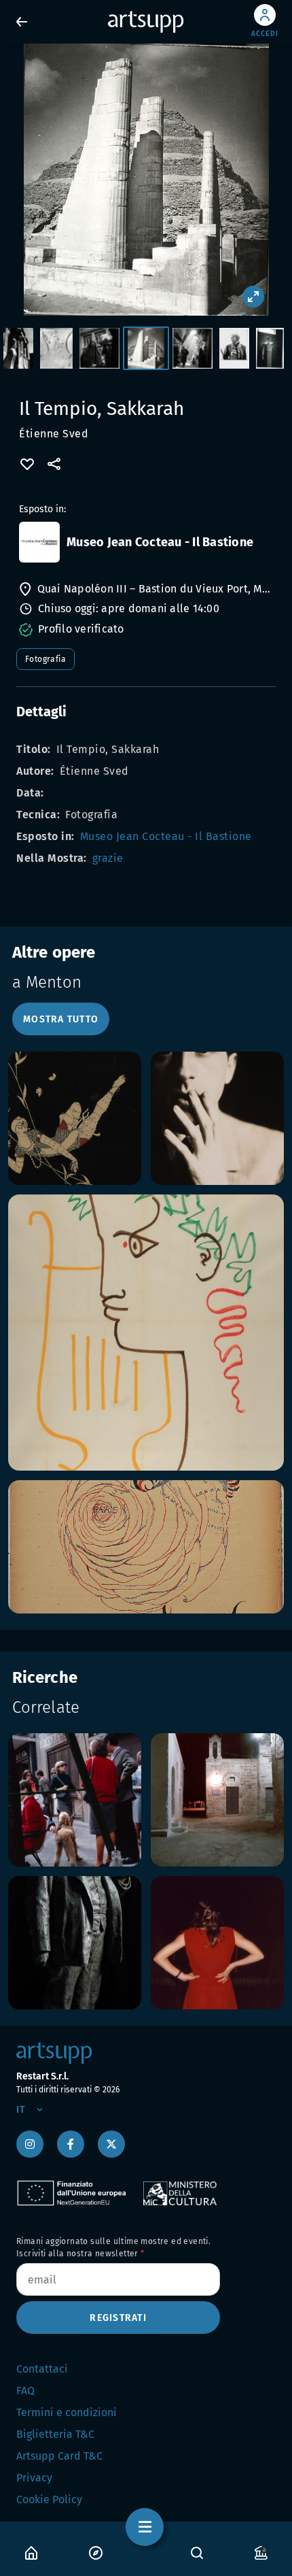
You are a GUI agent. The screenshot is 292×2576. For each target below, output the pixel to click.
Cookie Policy (49, 2499)
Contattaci (42, 2369)
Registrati (118, 2318)
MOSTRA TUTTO (61, 1019)
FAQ (25, 2391)
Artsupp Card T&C (59, 2456)
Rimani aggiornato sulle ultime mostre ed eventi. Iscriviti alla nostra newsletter (113, 2247)
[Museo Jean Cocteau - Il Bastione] (39, 542)
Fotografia (45, 659)
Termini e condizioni (67, 2412)
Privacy (34, 2478)
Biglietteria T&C (55, 2434)
